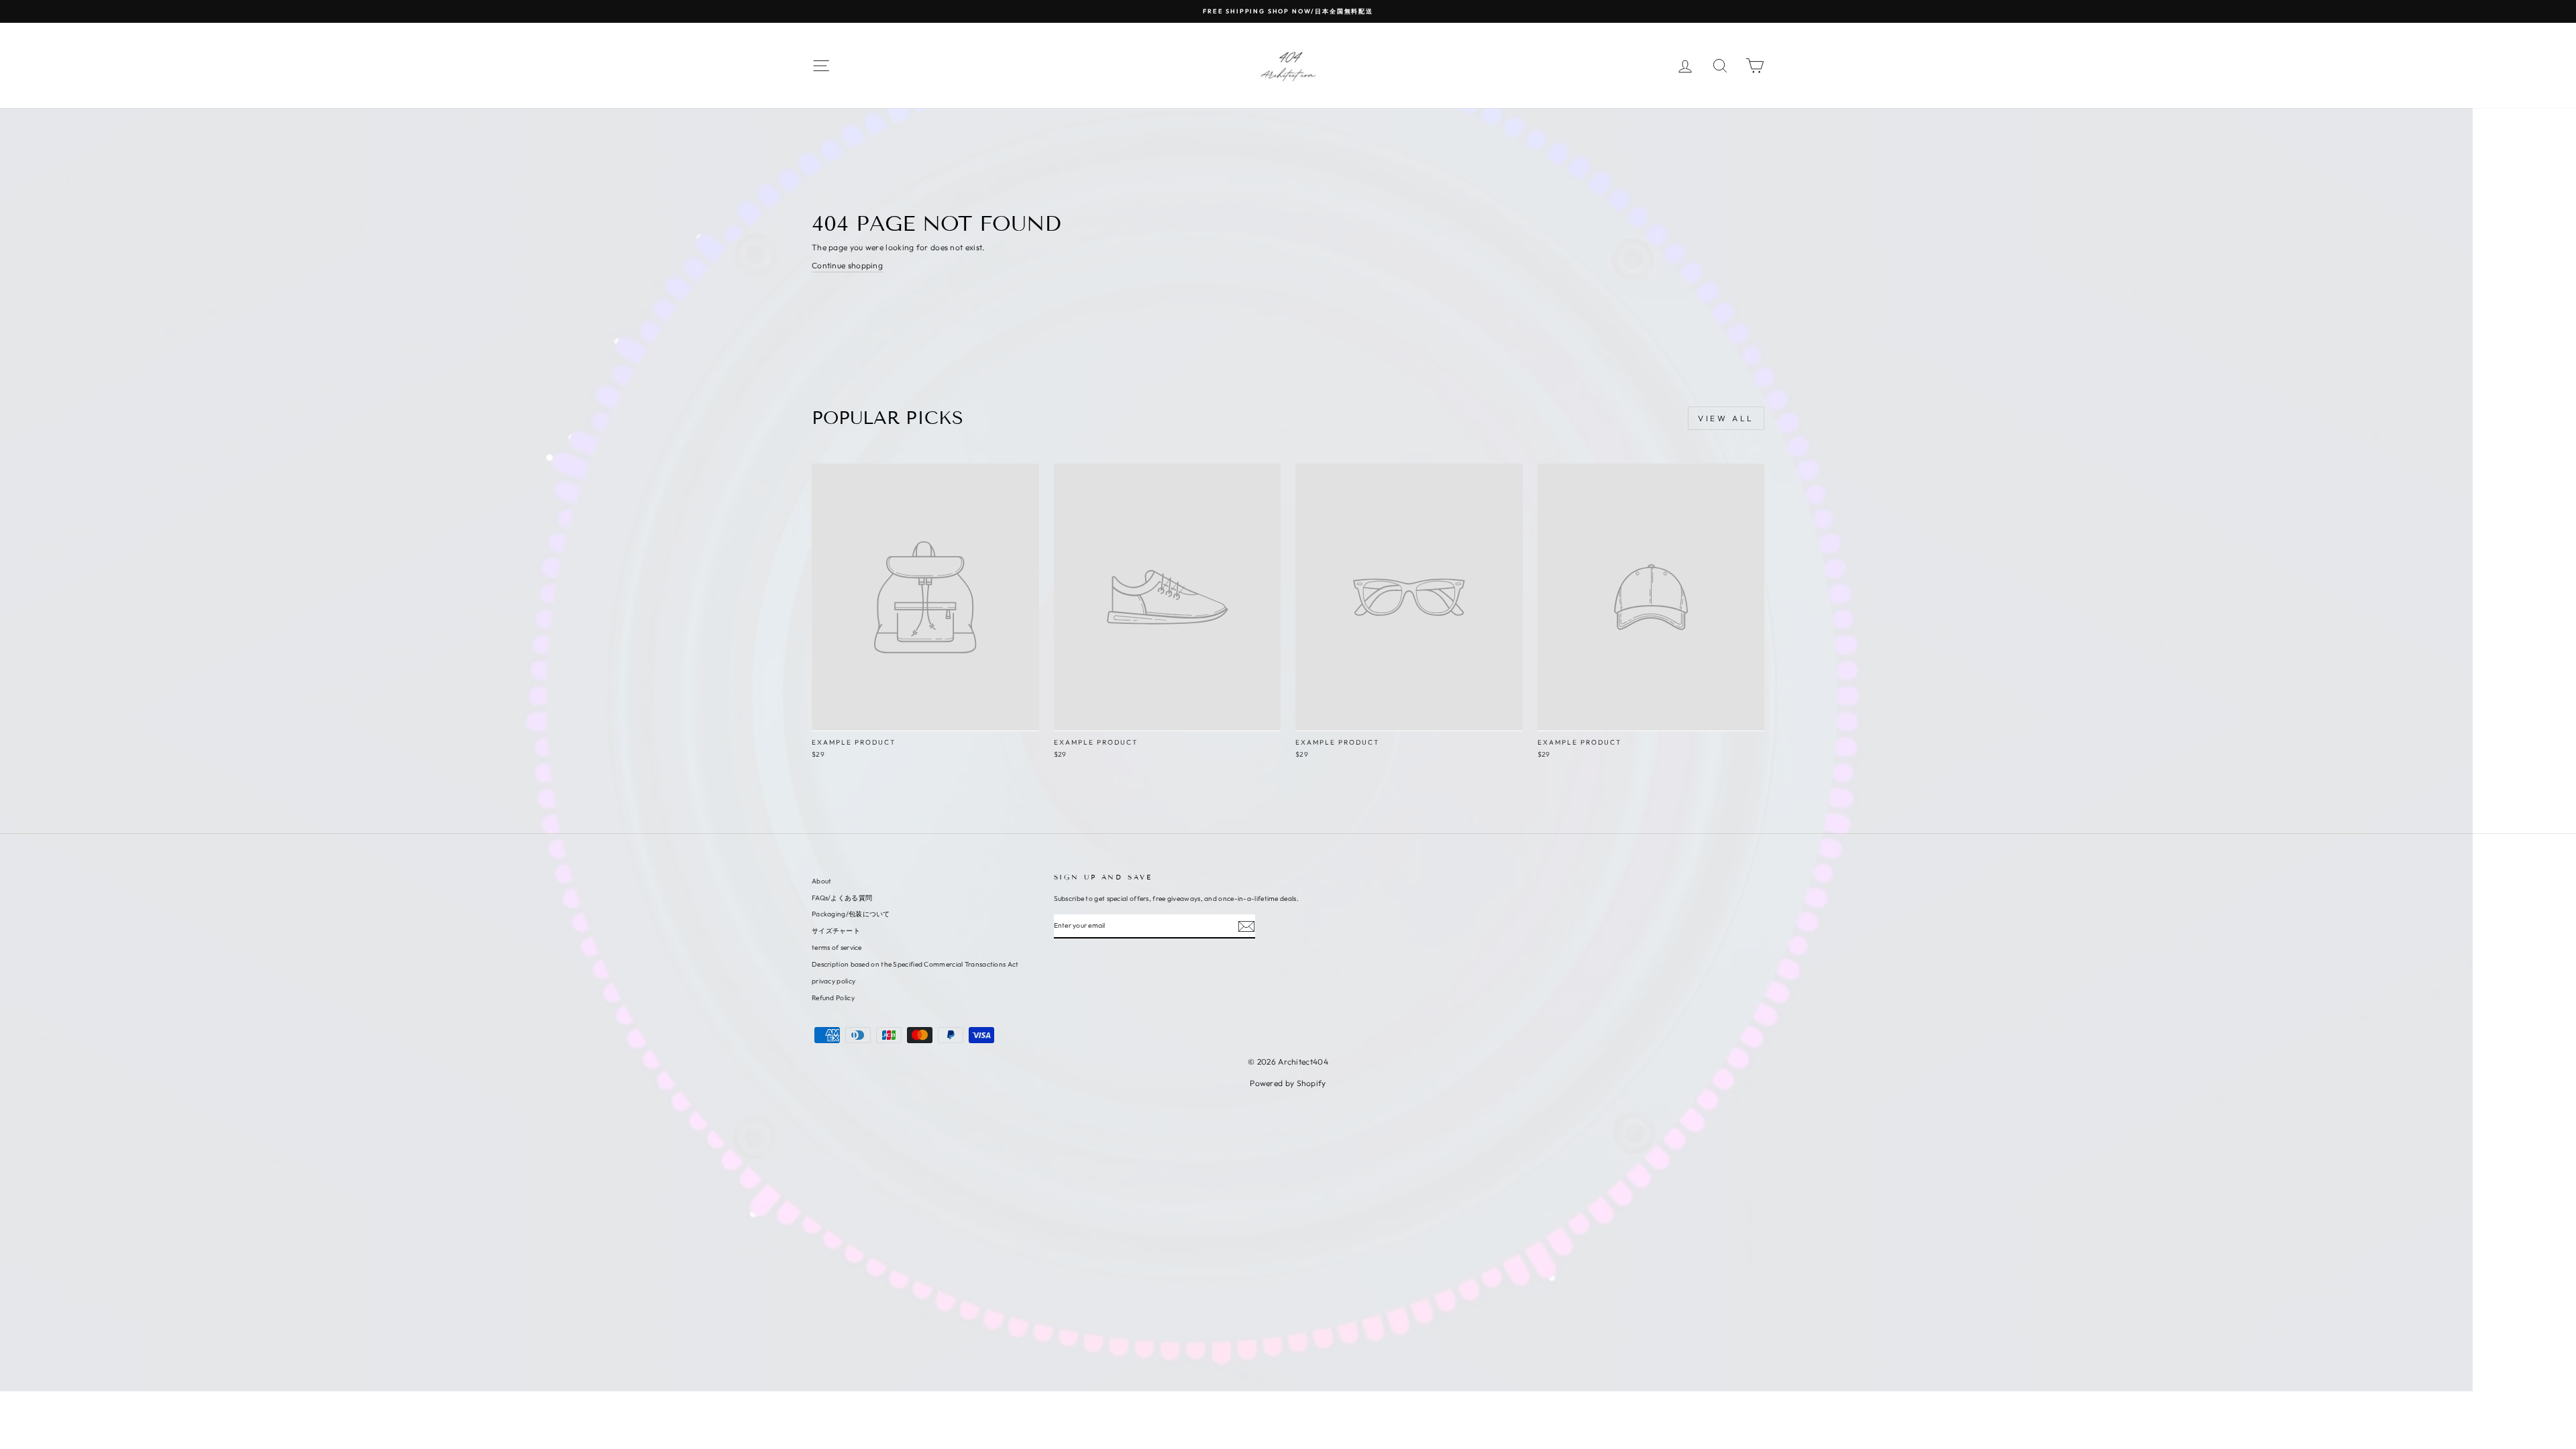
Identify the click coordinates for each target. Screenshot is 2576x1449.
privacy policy (834, 981)
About (822, 881)
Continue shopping (847, 265)
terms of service (837, 948)
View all (1726, 418)
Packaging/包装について (851, 914)
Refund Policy (833, 998)
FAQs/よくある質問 (842, 898)
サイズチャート (836, 931)
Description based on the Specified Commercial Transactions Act (915, 964)
